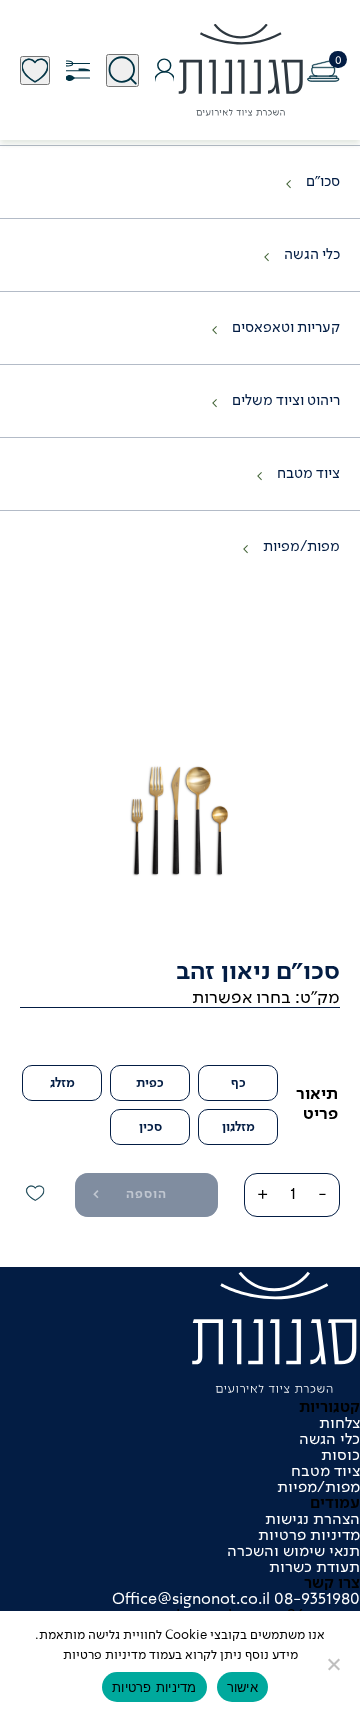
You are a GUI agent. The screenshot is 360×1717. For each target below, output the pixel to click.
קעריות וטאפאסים (286, 328)
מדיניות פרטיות (309, 1536)
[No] (335, 1664)
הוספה (146, 1194)
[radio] (238, 1083)
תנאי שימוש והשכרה (293, 1552)
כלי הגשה (312, 255)
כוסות (340, 1456)
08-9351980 (315, 1600)
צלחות (339, 1424)
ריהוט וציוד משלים (286, 401)
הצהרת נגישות (312, 1520)
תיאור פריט (317, 1104)
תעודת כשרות (314, 1568)
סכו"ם (323, 182)
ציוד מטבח (308, 474)
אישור (242, 1687)
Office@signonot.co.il (191, 1600)
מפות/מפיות (301, 547)
